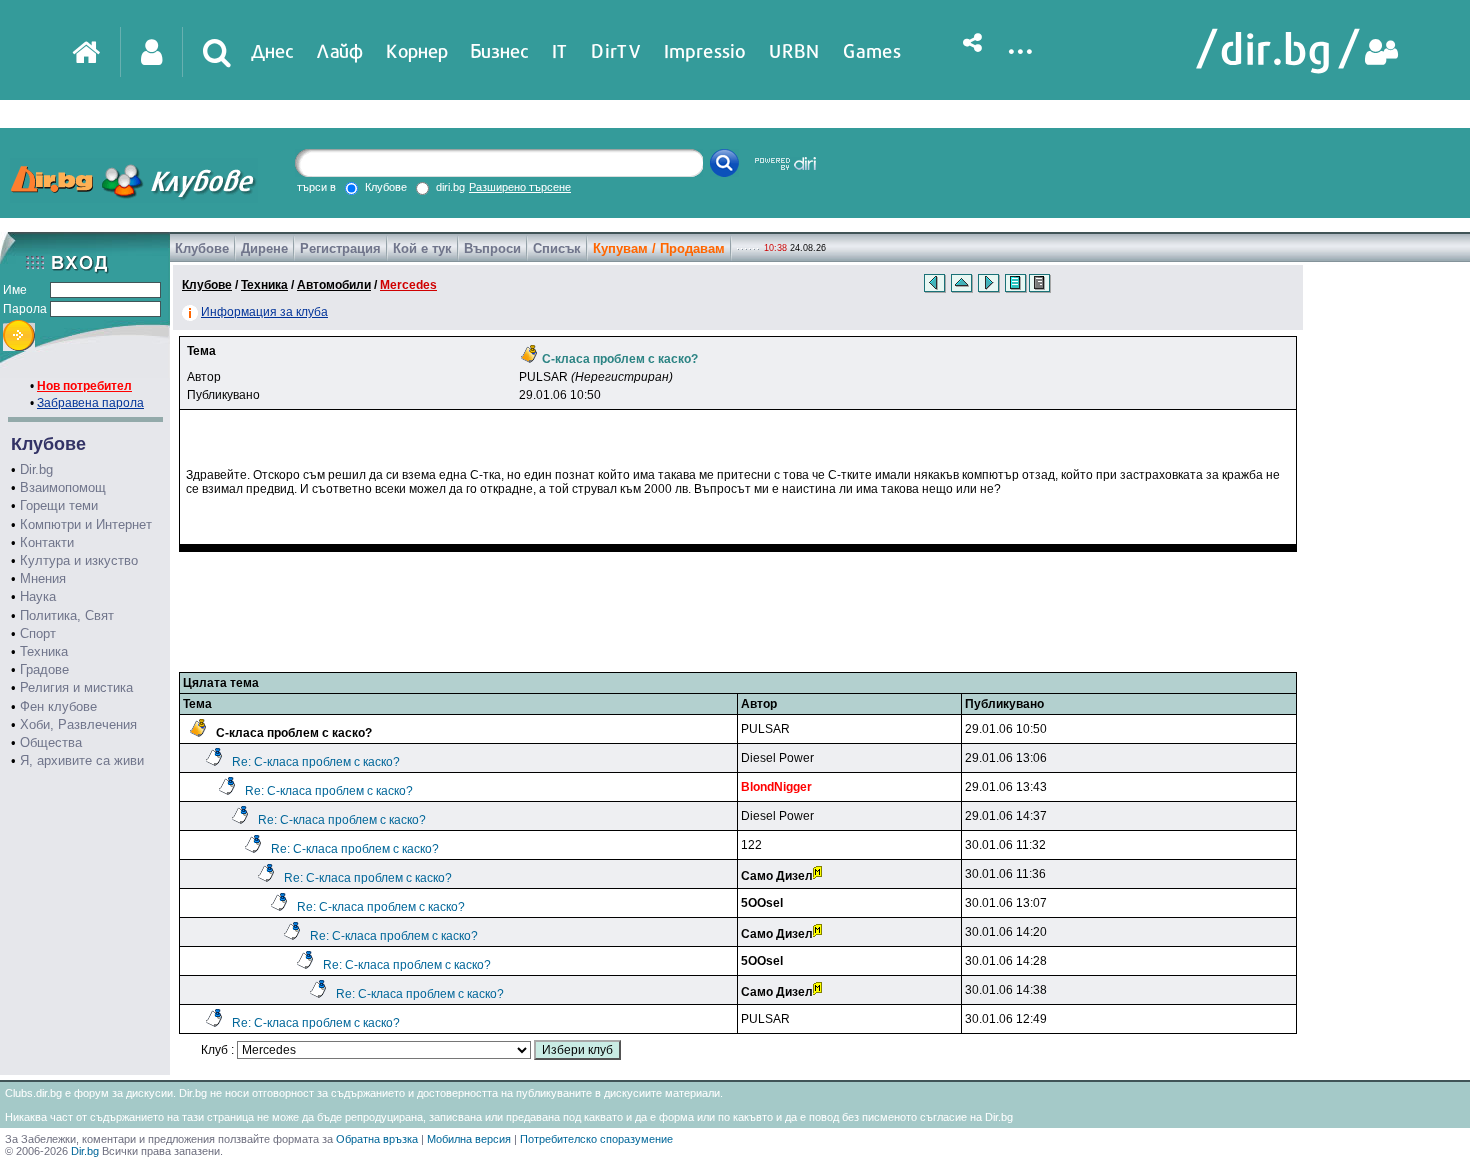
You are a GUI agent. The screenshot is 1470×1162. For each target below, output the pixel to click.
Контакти (47, 542)
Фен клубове (58, 706)
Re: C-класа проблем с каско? (316, 762)
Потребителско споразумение (596, 1139)
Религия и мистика (76, 687)
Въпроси (492, 248)
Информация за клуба (264, 312)
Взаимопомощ (63, 487)
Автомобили (334, 285)
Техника (44, 651)
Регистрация (340, 248)
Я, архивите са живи (82, 760)
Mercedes (408, 285)
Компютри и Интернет (86, 524)
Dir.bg (36, 469)
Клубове (202, 248)
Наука (38, 596)
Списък (557, 248)
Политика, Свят (67, 615)
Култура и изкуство (79, 560)
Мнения (43, 578)
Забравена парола (90, 403)
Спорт (38, 633)
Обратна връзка (377, 1139)
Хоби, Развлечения (78, 724)
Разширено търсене (520, 187)
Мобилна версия (469, 1139)
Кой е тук (422, 248)
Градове (44, 669)
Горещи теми (59, 505)
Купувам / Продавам (659, 248)
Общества (51, 742)
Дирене (264, 248)
